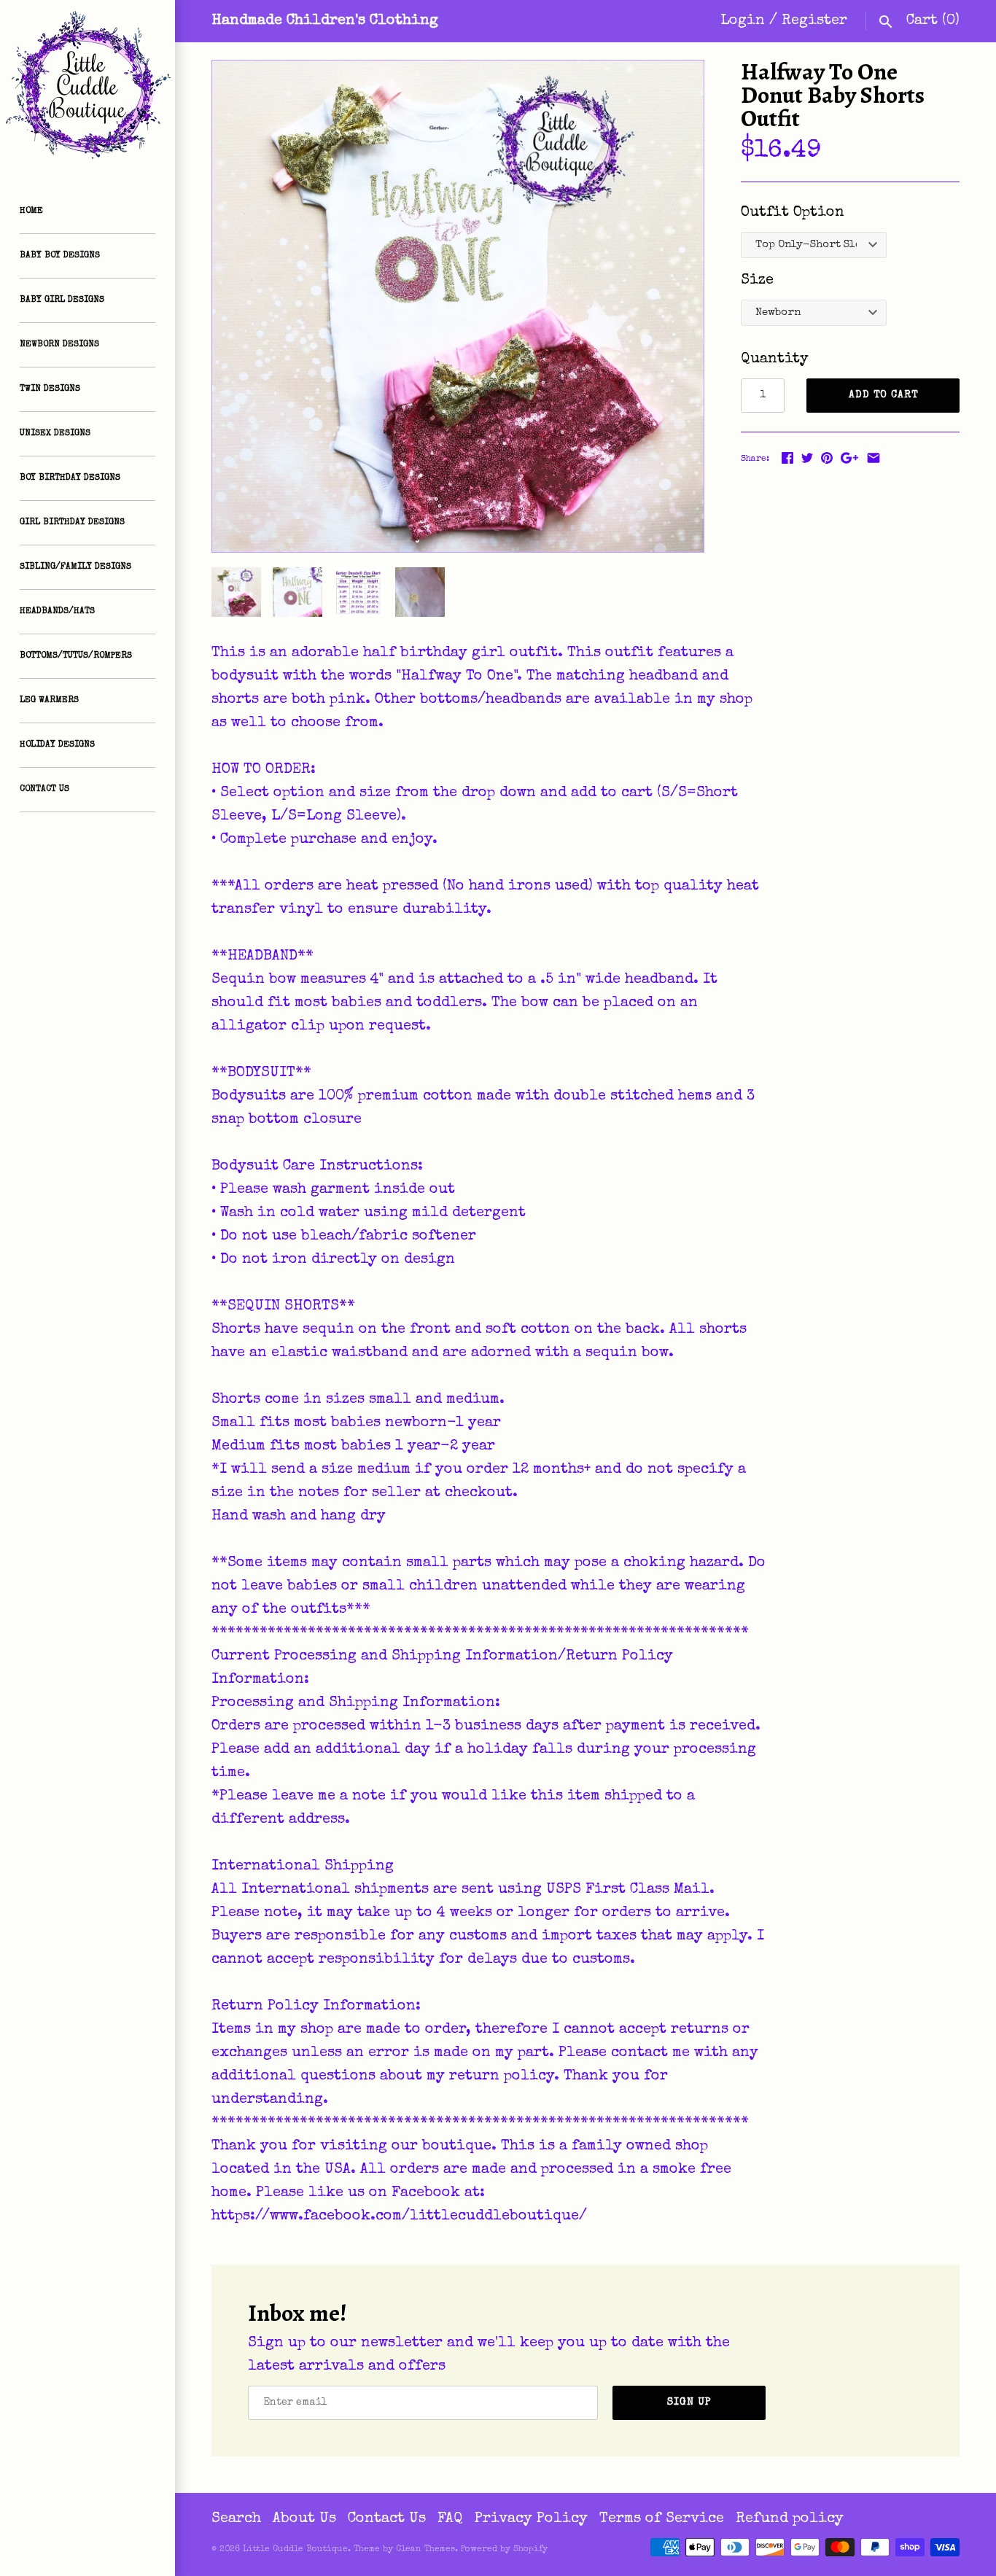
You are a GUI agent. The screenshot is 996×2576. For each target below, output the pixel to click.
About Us (304, 2519)
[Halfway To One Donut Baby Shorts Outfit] (458, 306)
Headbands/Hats (57, 612)
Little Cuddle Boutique (295, 2550)
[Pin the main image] (827, 458)
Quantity (775, 359)
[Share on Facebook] (787, 458)
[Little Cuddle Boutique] (87, 87)
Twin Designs (50, 389)
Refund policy (790, 2519)
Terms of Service (662, 2519)
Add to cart (883, 395)
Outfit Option (793, 213)
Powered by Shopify (504, 2550)
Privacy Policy (531, 2519)
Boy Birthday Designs (70, 478)
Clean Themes (425, 2550)
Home (31, 211)
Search (236, 2519)
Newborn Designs (59, 345)
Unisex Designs (55, 434)
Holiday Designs (57, 745)
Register (814, 21)
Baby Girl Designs (62, 300)
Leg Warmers (49, 701)
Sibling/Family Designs (75, 567)
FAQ (450, 2519)
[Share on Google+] (849, 458)
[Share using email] (874, 458)
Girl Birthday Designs (72, 523)
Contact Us (44, 790)
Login (743, 21)
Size (757, 281)
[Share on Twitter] (807, 458)
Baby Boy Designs (60, 256)
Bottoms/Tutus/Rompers (76, 656)
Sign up (689, 2402)
